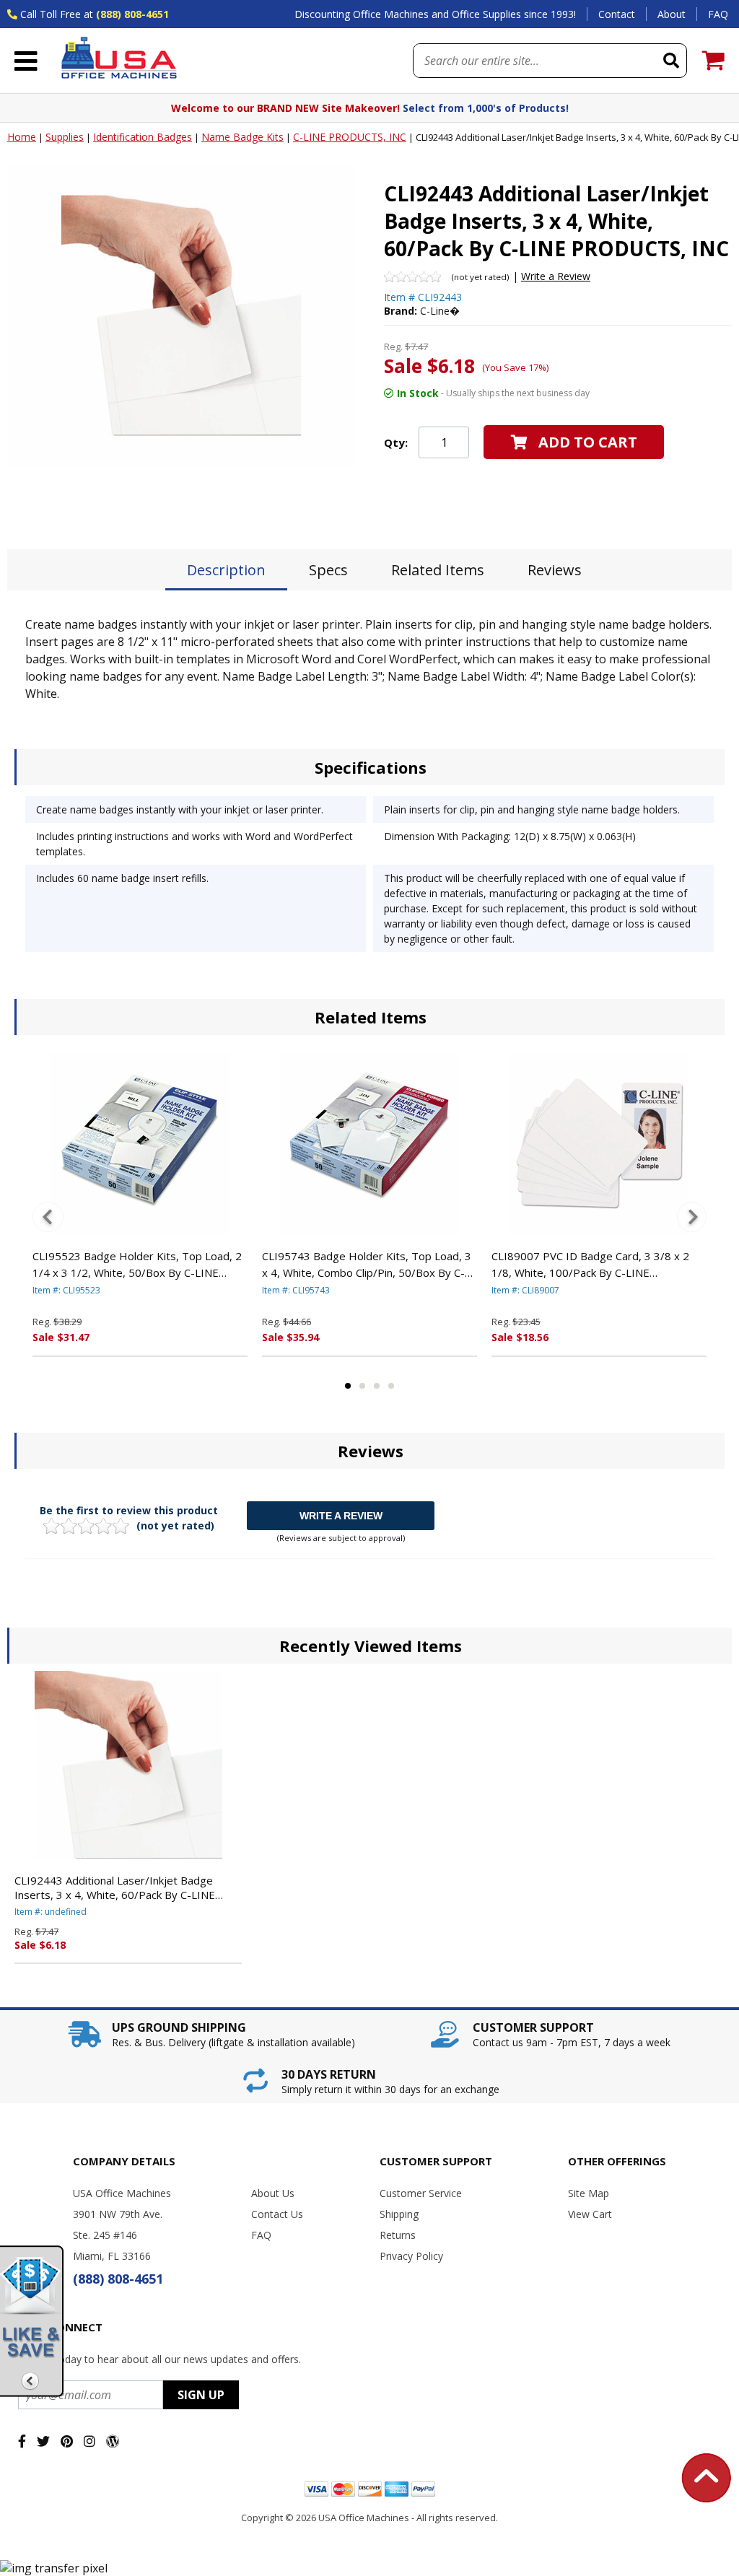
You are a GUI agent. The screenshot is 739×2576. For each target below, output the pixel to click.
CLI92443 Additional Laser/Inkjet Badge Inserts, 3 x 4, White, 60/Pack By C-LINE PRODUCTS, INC (115, 1887)
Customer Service (421, 2193)
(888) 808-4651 (132, 14)
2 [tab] (362, 1386)
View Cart (590, 2214)
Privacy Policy (411, 2256)
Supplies (65, 137)
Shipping (399, 2214)
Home (22, 137)
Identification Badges (143, 137)
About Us (273, 2193)
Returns (398, 2235)
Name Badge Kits (242, 137)
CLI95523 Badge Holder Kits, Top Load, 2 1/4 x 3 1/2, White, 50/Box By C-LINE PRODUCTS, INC (137, 1265)
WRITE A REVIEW (341, 1516)
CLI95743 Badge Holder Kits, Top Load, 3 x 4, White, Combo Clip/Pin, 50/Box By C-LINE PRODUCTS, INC (367, 1265)
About (672, 14)
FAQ (718, 14)
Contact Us (277, 2214)
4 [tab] (391, 1386)
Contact (617, 14)
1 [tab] (348, 1386)
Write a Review (556, 276)
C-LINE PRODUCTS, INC (350, 137)
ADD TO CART (588, 442)
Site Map (589, 2193)
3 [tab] (377, 1386)
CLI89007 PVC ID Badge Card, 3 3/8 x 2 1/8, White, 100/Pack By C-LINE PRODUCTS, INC (590, 1265)
